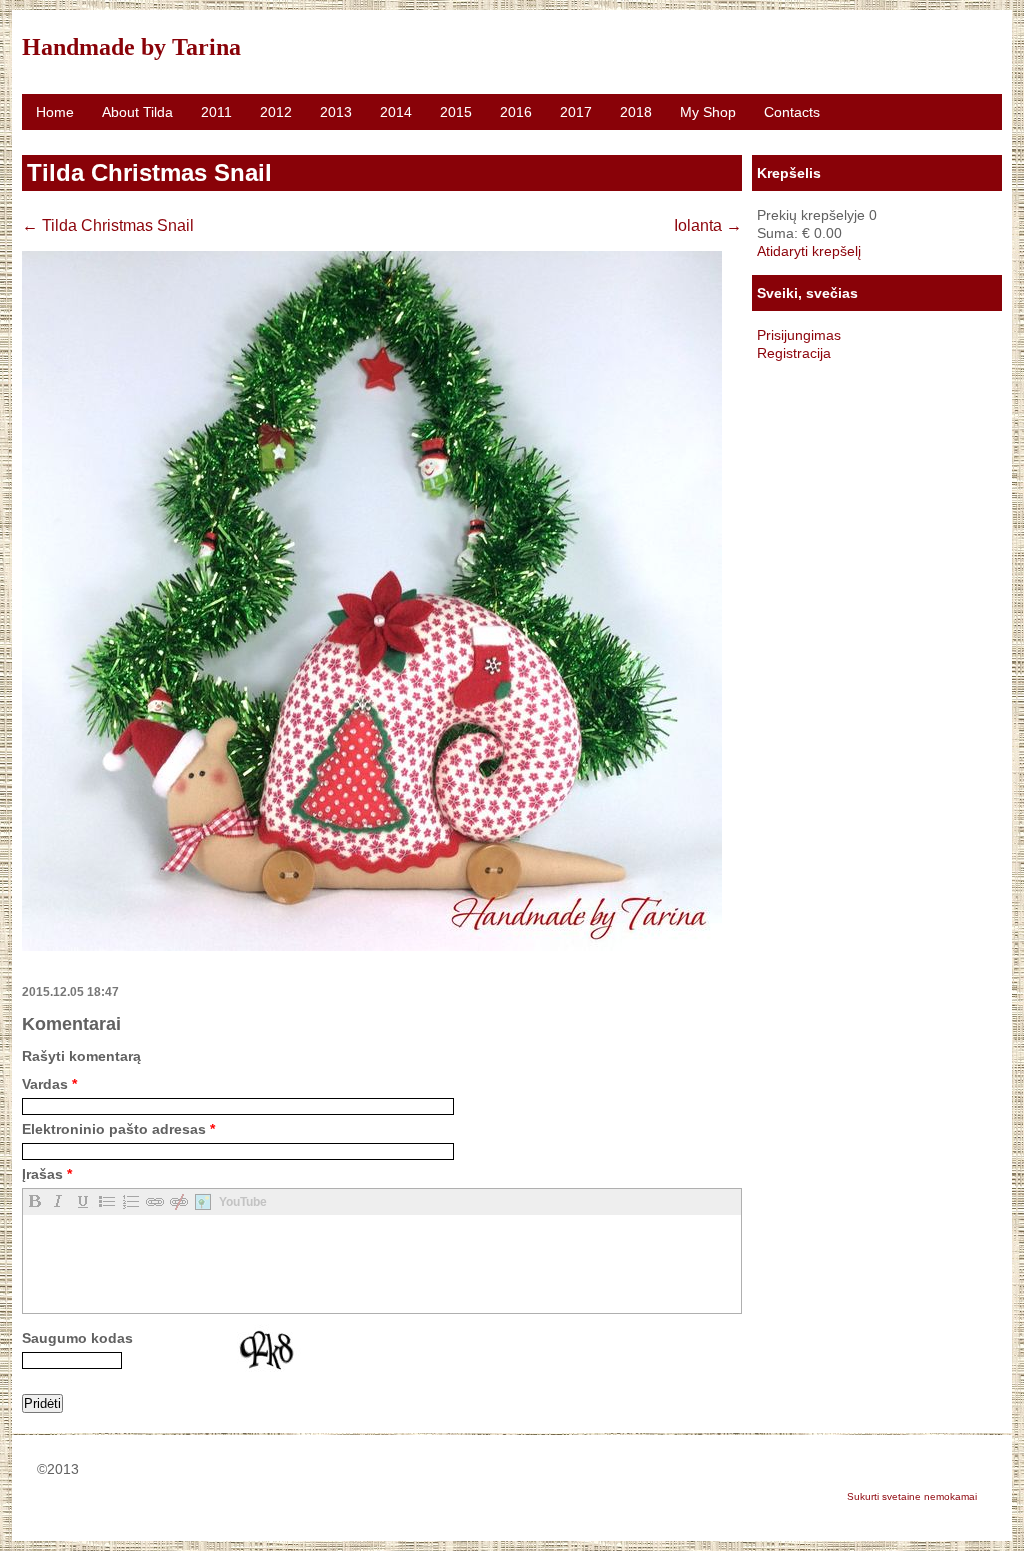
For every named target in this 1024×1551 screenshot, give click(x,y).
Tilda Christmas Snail (108, 225)
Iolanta (708, 225)
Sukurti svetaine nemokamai (912, 1496)
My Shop (708, 112)
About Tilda (137, 112)
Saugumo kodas (77, 1338)
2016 (516, 112)
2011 (216, 112)
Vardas (49, 1084)
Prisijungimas (799, 335)
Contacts (792, 112)
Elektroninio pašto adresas (118, 1129)
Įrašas (47, 1174)
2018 (636, 112)
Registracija (794, 353)
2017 (576, 112)
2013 (336, 112)
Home (55, 112)
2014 (396, 112)
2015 (456, 112)
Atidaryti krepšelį (809, 251)
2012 (276, 112)
